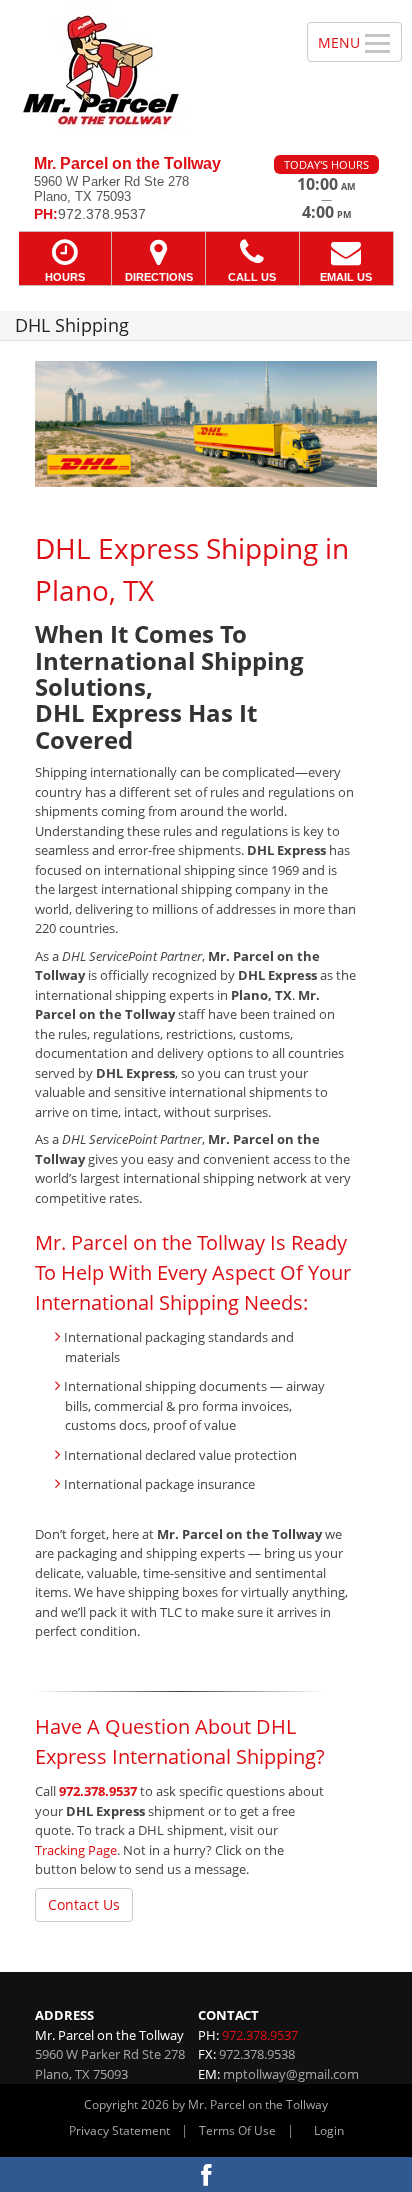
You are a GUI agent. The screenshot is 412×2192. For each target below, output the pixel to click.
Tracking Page (76, 1850)
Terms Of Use (237, 2130)
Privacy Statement (119, 2130)
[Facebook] (206, 2174)
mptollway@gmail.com (291, 2074)
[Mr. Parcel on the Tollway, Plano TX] (142, 70)
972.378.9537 (98, 1791)
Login (329, 2130)
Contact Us (84, 1904)
